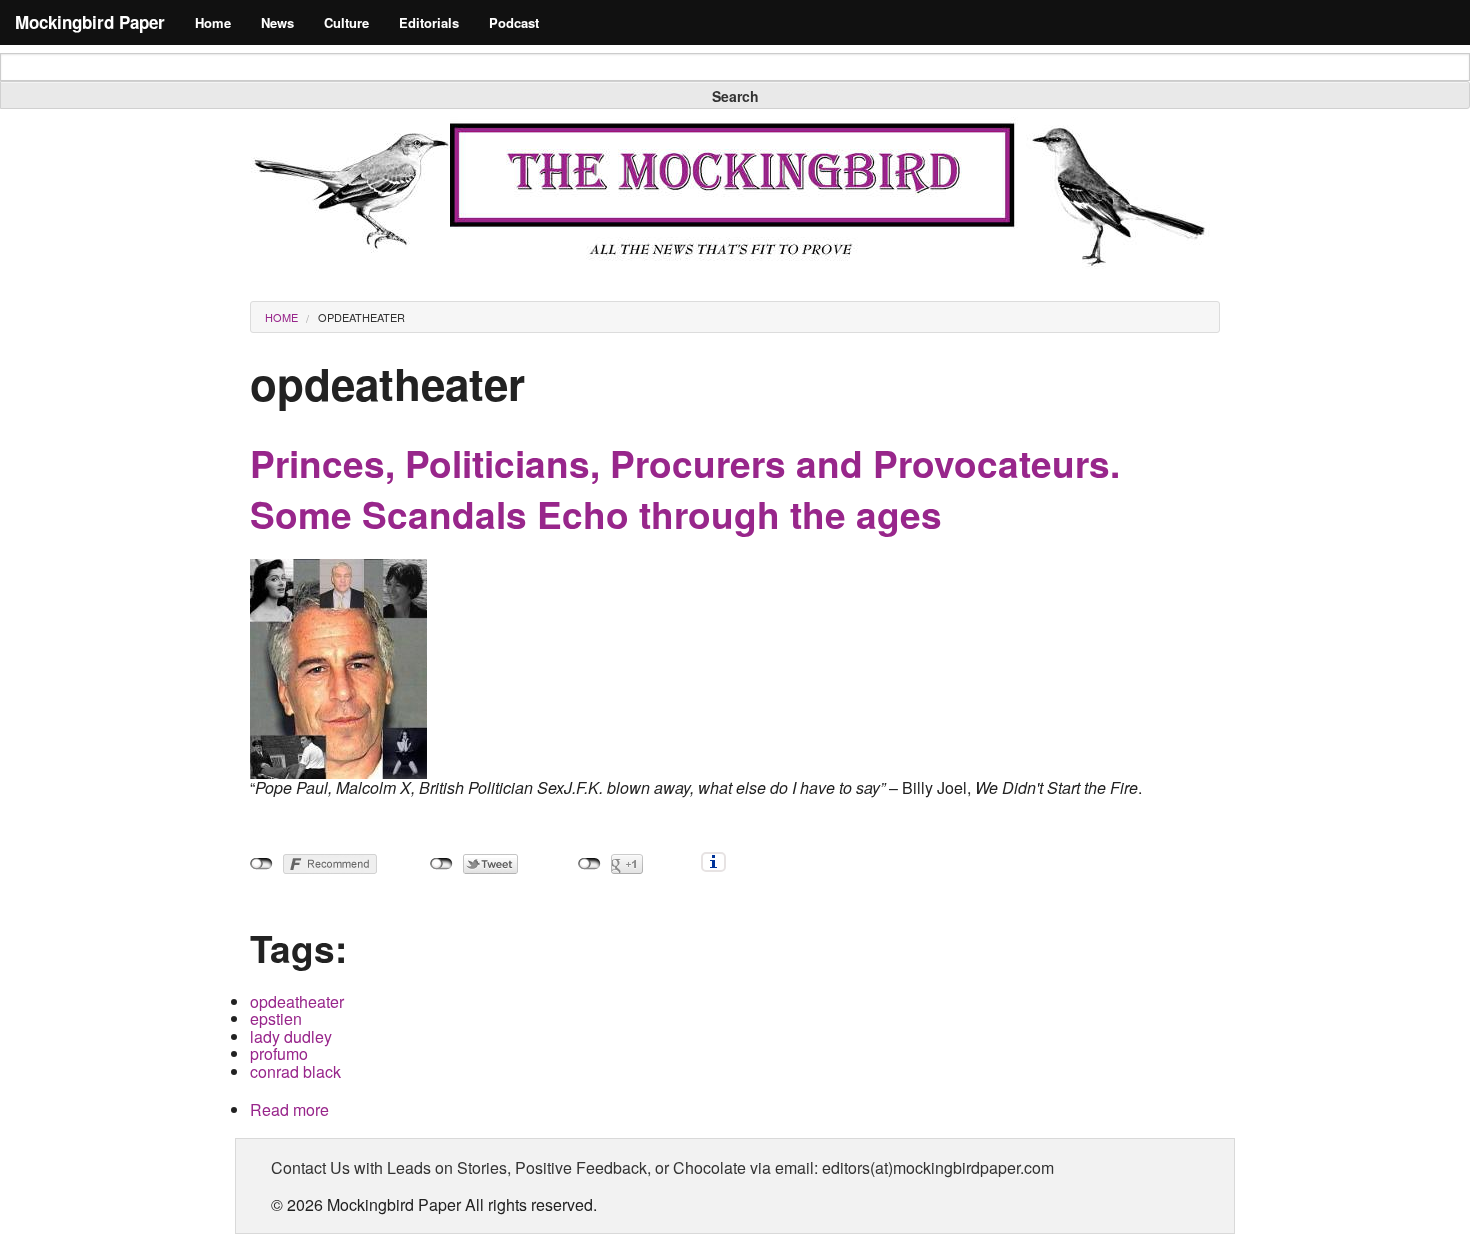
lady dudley (291, 1036)
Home (213, 22)
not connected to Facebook (261, 864)
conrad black (295, 1071)
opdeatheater (361, 317)
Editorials (429, 22)
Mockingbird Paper (90, 22)
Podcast (514, 22)
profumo (279, 1053)
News (277, 22)
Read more (289, 1109)
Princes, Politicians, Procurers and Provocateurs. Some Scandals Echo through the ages (685, 488)
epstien (276, 1018)
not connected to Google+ (589, 864)
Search (735, 96)
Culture (346, 22)
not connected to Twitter (441, 864)
